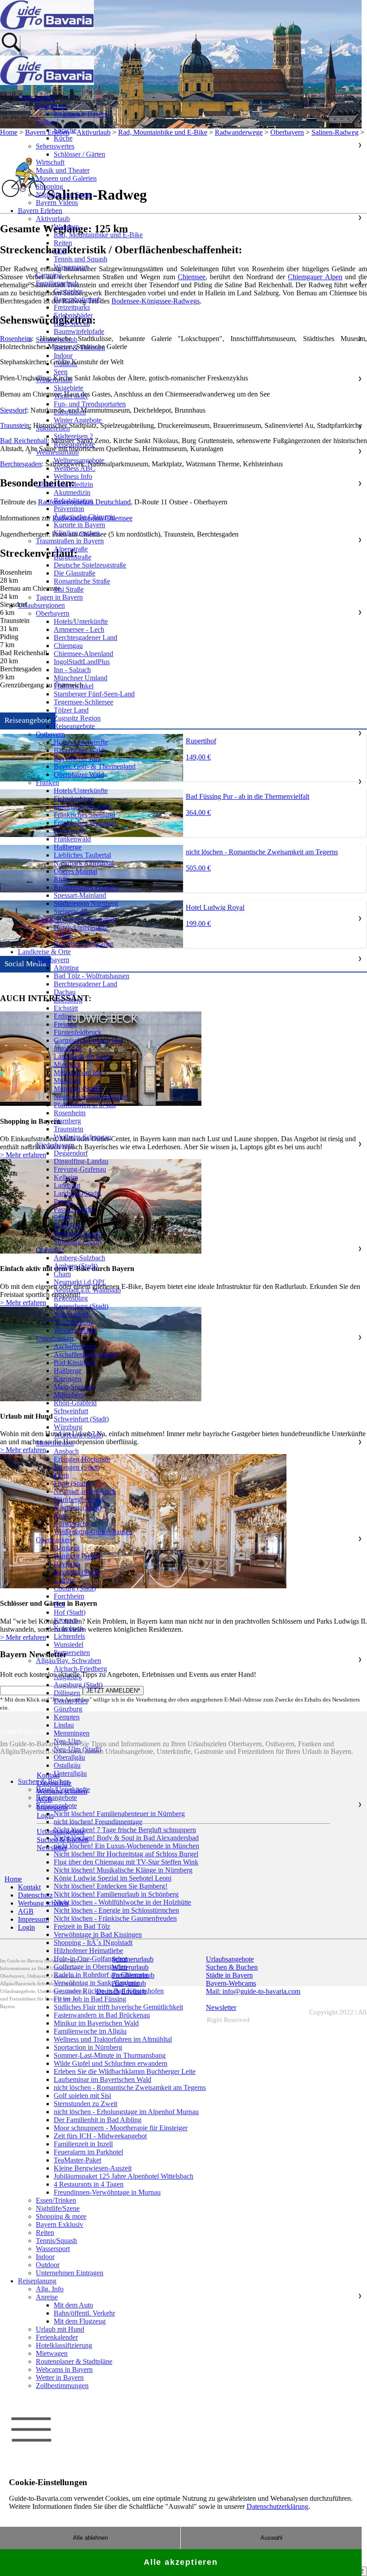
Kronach (66, 1620)
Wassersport (71, 267)
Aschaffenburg (75, 1346)
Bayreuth (67, 1564)
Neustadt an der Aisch (85, 1491)
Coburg (64, 1580)
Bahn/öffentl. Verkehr (84, 2313)
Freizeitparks (72, 307)
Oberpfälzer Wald (79, 774)
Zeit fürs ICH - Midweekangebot (100, 2136)
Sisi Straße (69, 589)
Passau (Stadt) (74, 1209)
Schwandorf (71, 1314)
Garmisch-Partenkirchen (88, 1040)
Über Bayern (36, 98)
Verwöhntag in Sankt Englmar (96, 1983)
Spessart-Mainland (80, 895)
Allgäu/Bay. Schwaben (68, 1661)
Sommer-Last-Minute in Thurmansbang (110, 2055)
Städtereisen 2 (73, 436)
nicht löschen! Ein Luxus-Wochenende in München (126, 1846)
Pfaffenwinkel (74, 686)
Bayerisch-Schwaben (84, 944)
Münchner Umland (81, 678)
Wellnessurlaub (57, 452)
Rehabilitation (73, 501)
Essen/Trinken (56, 2200)
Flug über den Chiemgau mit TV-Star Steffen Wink (126, 1862)
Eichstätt (66, 1008)
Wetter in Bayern (60, 2378)
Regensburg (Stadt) (81, 1306)
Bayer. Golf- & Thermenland (95, 766)
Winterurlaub (54, 380)
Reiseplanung (37, 2281)
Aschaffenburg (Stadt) (85, 1354)
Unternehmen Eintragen (70, 2273)
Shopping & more (61, 2216)
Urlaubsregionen (41, 605)
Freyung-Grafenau (80, 1169)
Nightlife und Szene (64, 194)
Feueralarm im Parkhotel (88, 2152)
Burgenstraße (73, 557)
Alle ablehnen (90, 2538)
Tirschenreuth (73, 1322)
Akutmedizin (72, 493)
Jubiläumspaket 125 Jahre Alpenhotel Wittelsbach (124, 2176)
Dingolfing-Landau (81, 1161)
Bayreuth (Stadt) (77, 1572)
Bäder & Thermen (79, 348)
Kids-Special (72, 323)
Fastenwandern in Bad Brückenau (102, 2015)
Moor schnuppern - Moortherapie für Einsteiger (121, 2128)
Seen (61, 372)
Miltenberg (69, 1395)
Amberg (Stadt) (76, 1266)
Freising (65, 1024)
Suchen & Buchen (44, 1781)
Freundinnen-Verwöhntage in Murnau (107, 2192)
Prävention (69, 509)
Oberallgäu (69, 1757)
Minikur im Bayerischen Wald (96, 2023)
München (67, 1081)
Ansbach (66, 1451)
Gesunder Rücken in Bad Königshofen (109, 1991)
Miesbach (67, 1064)
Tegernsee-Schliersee (83, 702)
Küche (63, 138)
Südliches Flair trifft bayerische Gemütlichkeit (118, 2007)
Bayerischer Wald (79, 750)
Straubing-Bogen (78, 1234)
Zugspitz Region (77, 718)
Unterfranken (55, 1338)
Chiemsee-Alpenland (83, 654)
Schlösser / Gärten (79, 154)
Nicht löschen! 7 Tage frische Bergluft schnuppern (125, 1830)
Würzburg (68, 1427)
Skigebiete (68, 388)
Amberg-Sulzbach (79, 1258)
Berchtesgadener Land (85, 638)
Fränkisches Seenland (84, 815)
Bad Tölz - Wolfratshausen (92, 976)
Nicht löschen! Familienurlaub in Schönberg (116, 1894)
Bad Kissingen (75, 1363)
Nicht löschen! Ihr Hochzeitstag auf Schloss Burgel (126, 1854)
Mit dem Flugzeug (80, 2321)
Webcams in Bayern (64, 2369)
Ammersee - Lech (79, 629)
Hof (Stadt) (70, 1612)
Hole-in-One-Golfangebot (90, 1959)
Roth (61, 1516)
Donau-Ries (71, 1701)
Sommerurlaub (57, 339)
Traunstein (68, 1129)
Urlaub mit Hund (60, 2329)
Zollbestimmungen (62, 2386)
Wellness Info (73, 476)
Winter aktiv (71, 396)
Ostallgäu (67, 1765)
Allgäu (63, 936)
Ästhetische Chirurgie (84, 517)
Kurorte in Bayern (79, 525)
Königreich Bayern (81, 114)
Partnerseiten (72, 1653)
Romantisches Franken (86, 887)
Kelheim (66, 1177)
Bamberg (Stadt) (77, 1556)
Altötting (66, 968)
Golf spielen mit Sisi (82, 2096)
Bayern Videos (57, 203)
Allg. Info (50, 2289)
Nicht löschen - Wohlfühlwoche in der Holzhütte (122, 1902)
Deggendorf (71, 1153)
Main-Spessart (74, 1387)
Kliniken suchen (77, 533)
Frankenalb (70, 831)
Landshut (67, 1185)
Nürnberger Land (78, 1499)
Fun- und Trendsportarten (90, 404)
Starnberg (67, 1121)
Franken (47, 783)
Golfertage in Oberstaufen (90, 1967)
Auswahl (271, 2538)
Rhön (62, 879)
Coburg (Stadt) (75, 1588)
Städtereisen (53, 428)
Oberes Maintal (75, 871)
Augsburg (68, 1677)
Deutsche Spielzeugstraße (90, 565)
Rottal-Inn (68, 1226)
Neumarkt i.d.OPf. (80, 1282)
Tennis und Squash (81, 259)
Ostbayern (50, 734)
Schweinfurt (71, 1411)
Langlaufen (70, 412)
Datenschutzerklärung (277, 2506)
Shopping (49, 186)
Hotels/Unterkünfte (81, 621)
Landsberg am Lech (82, 1056)
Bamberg (67, 1548)
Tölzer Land (71, 710)
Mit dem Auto (73, 2305)
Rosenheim (70, 1113)
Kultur (45, 122)
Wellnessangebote (79, 460)
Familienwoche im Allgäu (90, 2031)
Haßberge (68, 847)
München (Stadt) (77, 1089)
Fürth (61, 1475)
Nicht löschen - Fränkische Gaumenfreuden (115, 1918)
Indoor (63, 356)
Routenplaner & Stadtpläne (74, 2361)
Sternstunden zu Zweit (85, 2104)
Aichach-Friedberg (80, 1669)
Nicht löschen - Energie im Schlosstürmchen (116, 1910)
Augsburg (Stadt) (78, 1685)
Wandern (66, 227)
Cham (62, 1274)
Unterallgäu (70, 1773)
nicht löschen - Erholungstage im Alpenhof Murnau (126, 2112)
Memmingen (72, 1733)
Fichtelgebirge (74, 799)
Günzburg (68, 1709)
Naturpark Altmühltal (84, 863)
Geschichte (51, 106)
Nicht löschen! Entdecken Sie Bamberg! (111, 1886)
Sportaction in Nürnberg (88, 2047)
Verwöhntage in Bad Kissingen (98, 1934)
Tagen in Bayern (59, 597)
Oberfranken (54, 1540)
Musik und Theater (63, 170)
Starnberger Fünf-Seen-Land (94, 694)
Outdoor (66, 364)
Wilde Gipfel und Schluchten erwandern (111, 2063)
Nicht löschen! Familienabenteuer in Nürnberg (119, 1814)
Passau (63, 1201)
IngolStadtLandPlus (82, 662)
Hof (59, 1604)
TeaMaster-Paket (77, 2160)
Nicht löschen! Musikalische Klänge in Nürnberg (123, 1870)
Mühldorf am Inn (78, 1073)
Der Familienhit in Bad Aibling (98, 2120)
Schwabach (70, 1524)
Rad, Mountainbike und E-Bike (98, 235)
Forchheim (69, 1596)
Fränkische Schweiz (82, 807)
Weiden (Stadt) (75, 1330)
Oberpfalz (50, 1250)
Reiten (63, 243)
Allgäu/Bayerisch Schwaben (76, 919)
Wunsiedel (68, 1644)
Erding (63, 1016)
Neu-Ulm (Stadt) (77, 1749)
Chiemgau (68, 646)
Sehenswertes (55, 146)
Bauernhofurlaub (78, 299)
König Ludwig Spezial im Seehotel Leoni (113, 1878)
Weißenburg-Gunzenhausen (93, 1532)
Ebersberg (68, 1000)
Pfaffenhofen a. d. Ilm (85, 1105)
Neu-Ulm (67, 1741)
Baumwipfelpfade (79, 331)
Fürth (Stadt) (72, 1483)
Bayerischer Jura (77, 758)
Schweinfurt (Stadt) (81, 1419)
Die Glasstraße (75, 573)
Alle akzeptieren (181, 2562)
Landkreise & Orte (44, 952)
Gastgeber (68, 291)
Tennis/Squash (56, 2241)
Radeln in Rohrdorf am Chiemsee (101, 1975)
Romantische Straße (82, 581)
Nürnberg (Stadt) (78, 1508)
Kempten (67, 1717)
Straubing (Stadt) (78, 1242)
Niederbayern (55, 1145)
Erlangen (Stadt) (77, 1467)
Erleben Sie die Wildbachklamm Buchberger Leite (125, 2071)
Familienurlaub (57, 283)
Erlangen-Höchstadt (82, 1459)
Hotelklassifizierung (64, 2345)
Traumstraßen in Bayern (70, 541)
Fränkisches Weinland (85, 823)
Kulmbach (68, 1628)
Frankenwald (72, 839)
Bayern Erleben (40, 211)
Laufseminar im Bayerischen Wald (102, 2079)
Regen (63, 1218)
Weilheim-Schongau (82, 1137)
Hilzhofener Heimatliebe (88, 1951)
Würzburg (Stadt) (78, 1435)
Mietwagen (52, 2353)
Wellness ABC (75, 468)
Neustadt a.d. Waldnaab (87, 1290)
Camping (49, 275)
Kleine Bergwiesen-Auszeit (93, 2168)
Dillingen (67, 1693)
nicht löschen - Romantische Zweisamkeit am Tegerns (130, 2088)
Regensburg (71, 1298)
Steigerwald (70, 911)
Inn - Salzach (72, 670)
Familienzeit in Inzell (83, 2144)
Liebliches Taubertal (82, 855)
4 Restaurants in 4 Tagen (89, 2184)
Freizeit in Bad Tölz (82, 1926)
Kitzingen (68, 1379)
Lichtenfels (69, 1636)
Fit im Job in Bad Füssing (90, 1999)
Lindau (64, 1725)
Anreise (47, 2297)
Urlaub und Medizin (64, 484)
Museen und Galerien (66, 178)
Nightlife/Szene (58, 2208)
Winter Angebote (78, 420)
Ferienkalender (57, 2337)
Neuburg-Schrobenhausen (91, 1097)
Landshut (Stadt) (77, 1193)
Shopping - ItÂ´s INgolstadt (93, 1943)
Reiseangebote (74, 444)
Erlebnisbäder (73, 315)
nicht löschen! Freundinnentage (98, 1822)
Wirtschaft (50, 162)
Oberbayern (53, 613)
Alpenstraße (71, 549)
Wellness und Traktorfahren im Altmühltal (113, 2039)
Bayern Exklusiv (60, 2224)
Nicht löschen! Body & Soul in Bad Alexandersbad (126, 1838)
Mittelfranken (55, 1443)
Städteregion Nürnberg (86, 903)
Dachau (65, 992)
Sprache (65, 130)
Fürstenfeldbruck (78, 1032)
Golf (60, 251)
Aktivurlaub (53, 219)
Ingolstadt (68, 1048)
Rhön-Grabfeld (75, 1403)
